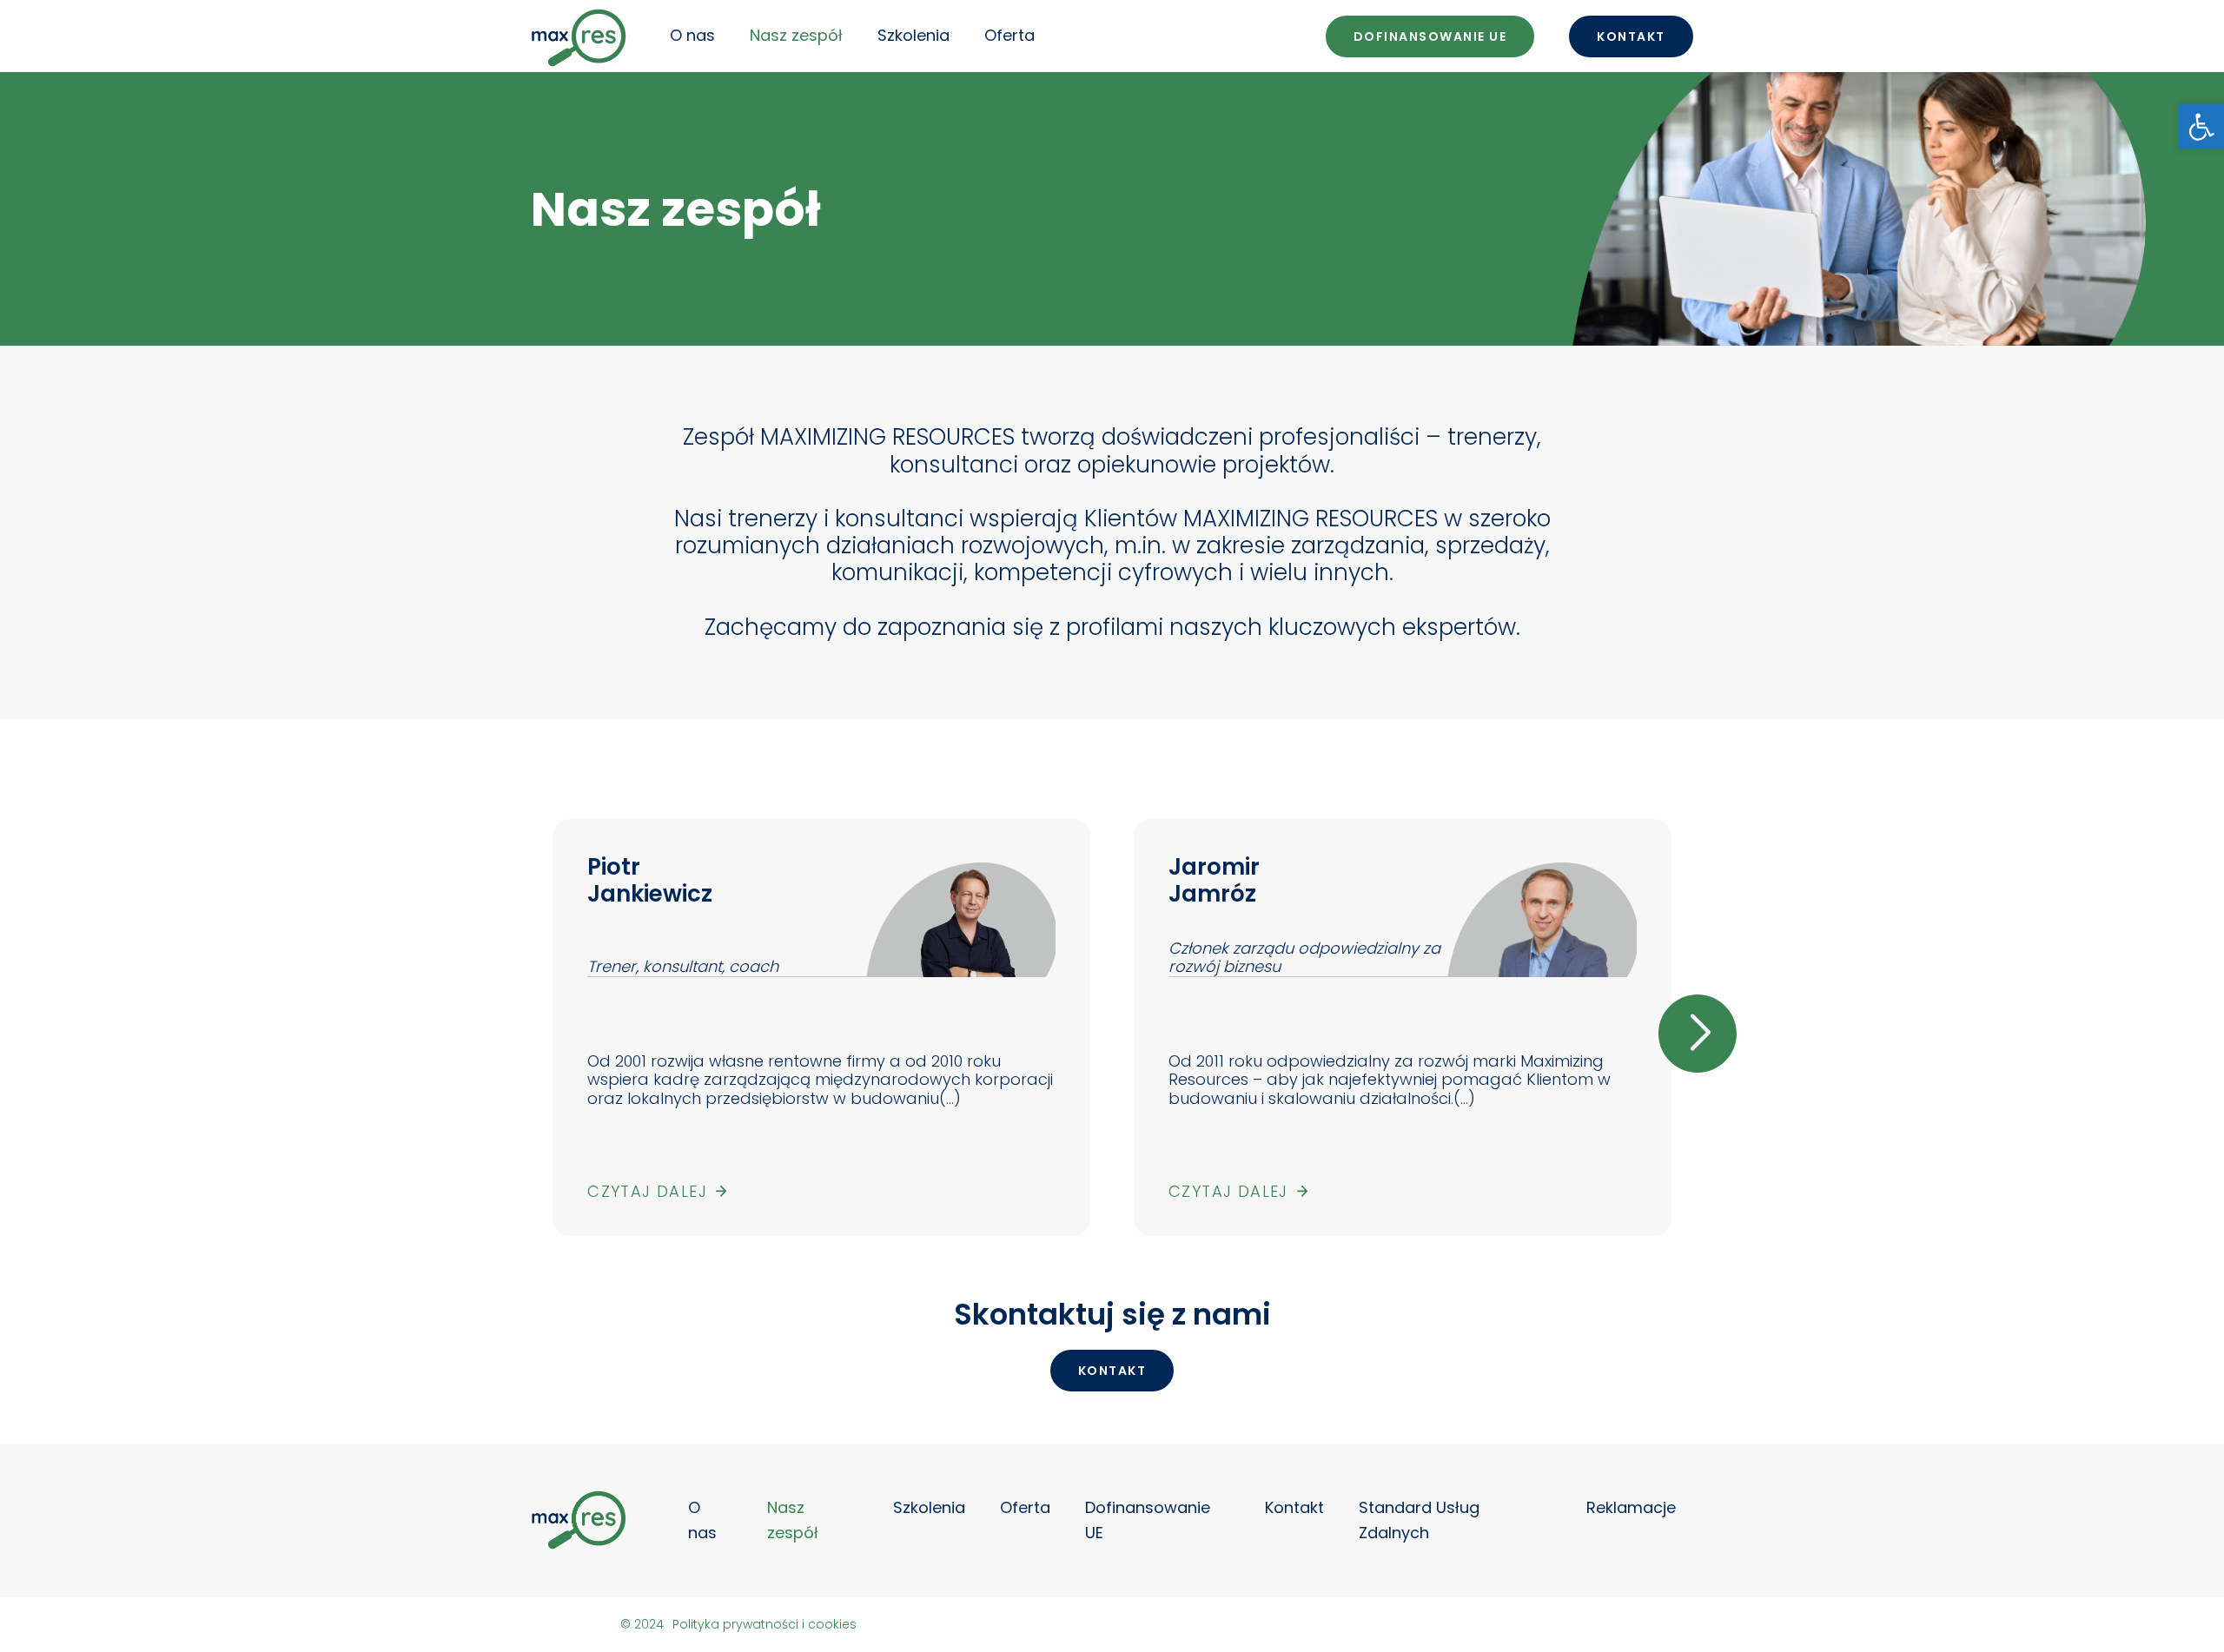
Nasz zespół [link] (796, 35)
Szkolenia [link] (913, 35)
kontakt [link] (1112, 1371)
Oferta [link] (1009, 35)
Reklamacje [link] (1631, 1507)
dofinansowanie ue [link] (1430, 36)
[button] (526, 1034)
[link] (2201, 127)
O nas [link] (692, 35)
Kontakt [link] (1631, 36)
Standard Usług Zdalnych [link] (1419, 1520)
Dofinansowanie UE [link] (1148, 1520)
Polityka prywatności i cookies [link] (764, 1624)
